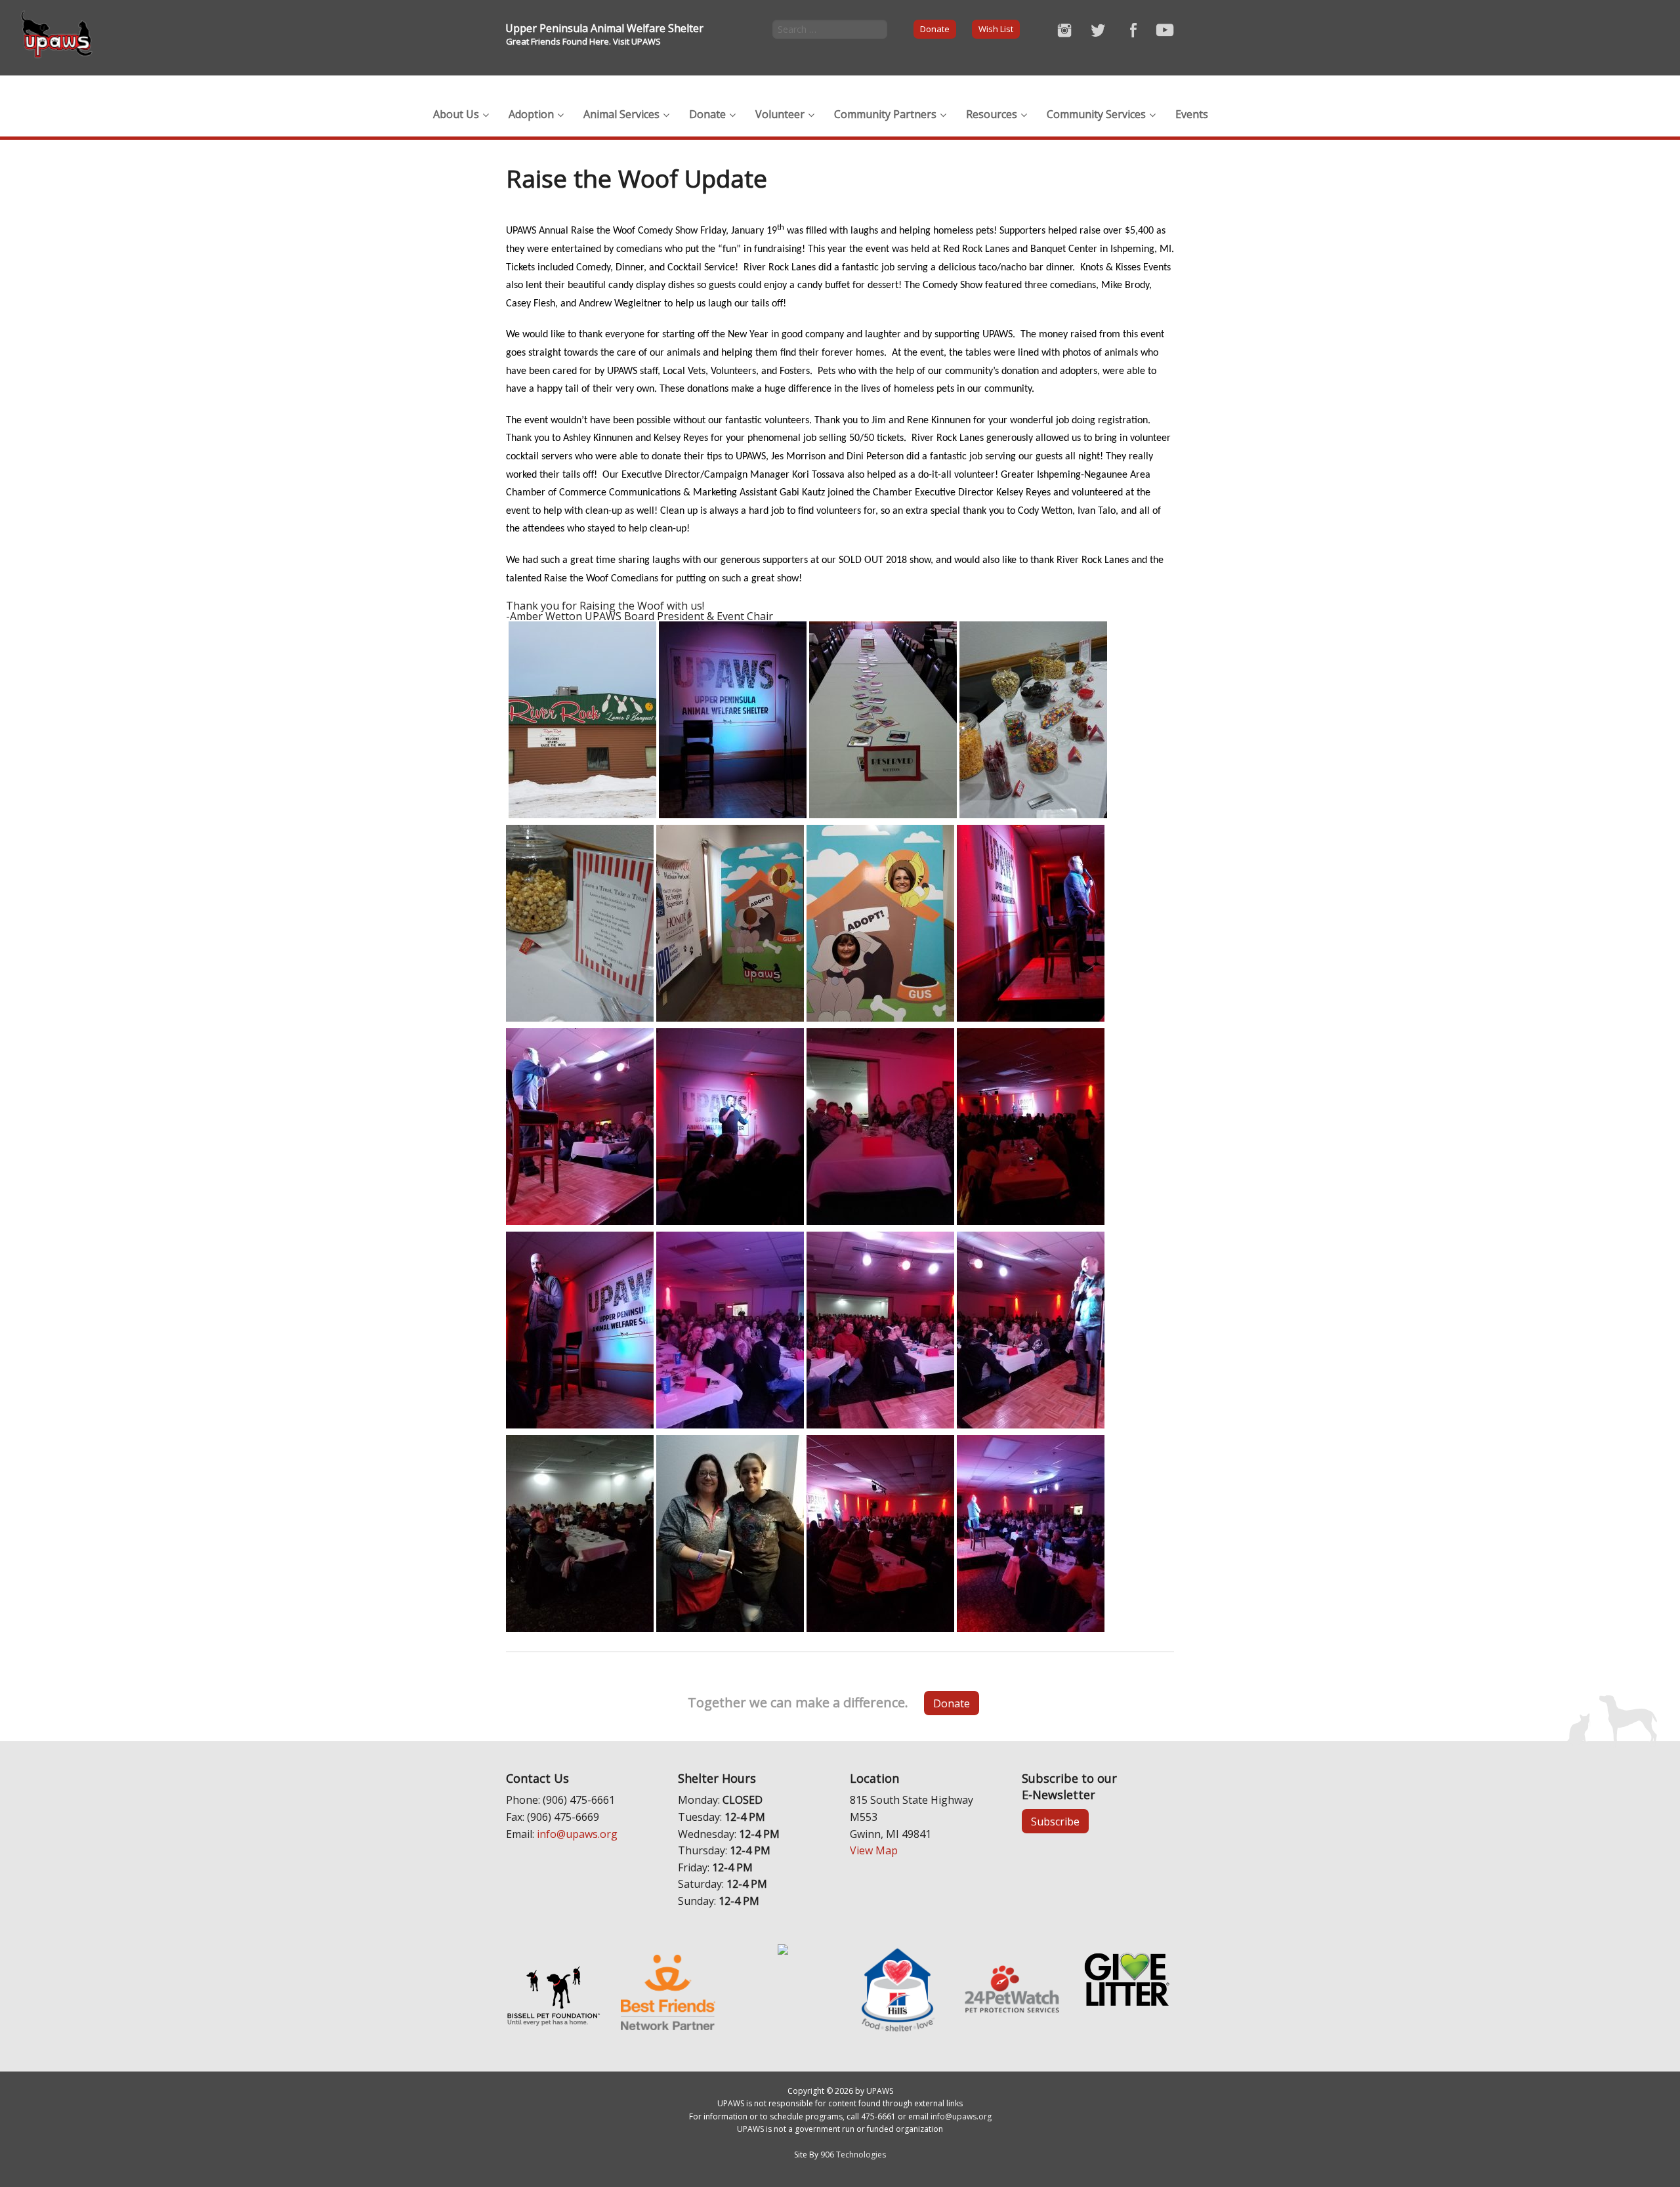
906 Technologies (853, 2155)
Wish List (996, 29)
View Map (874, 1850)
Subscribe (1055, 1822)
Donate (935, 29)
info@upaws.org (577, 1834)
